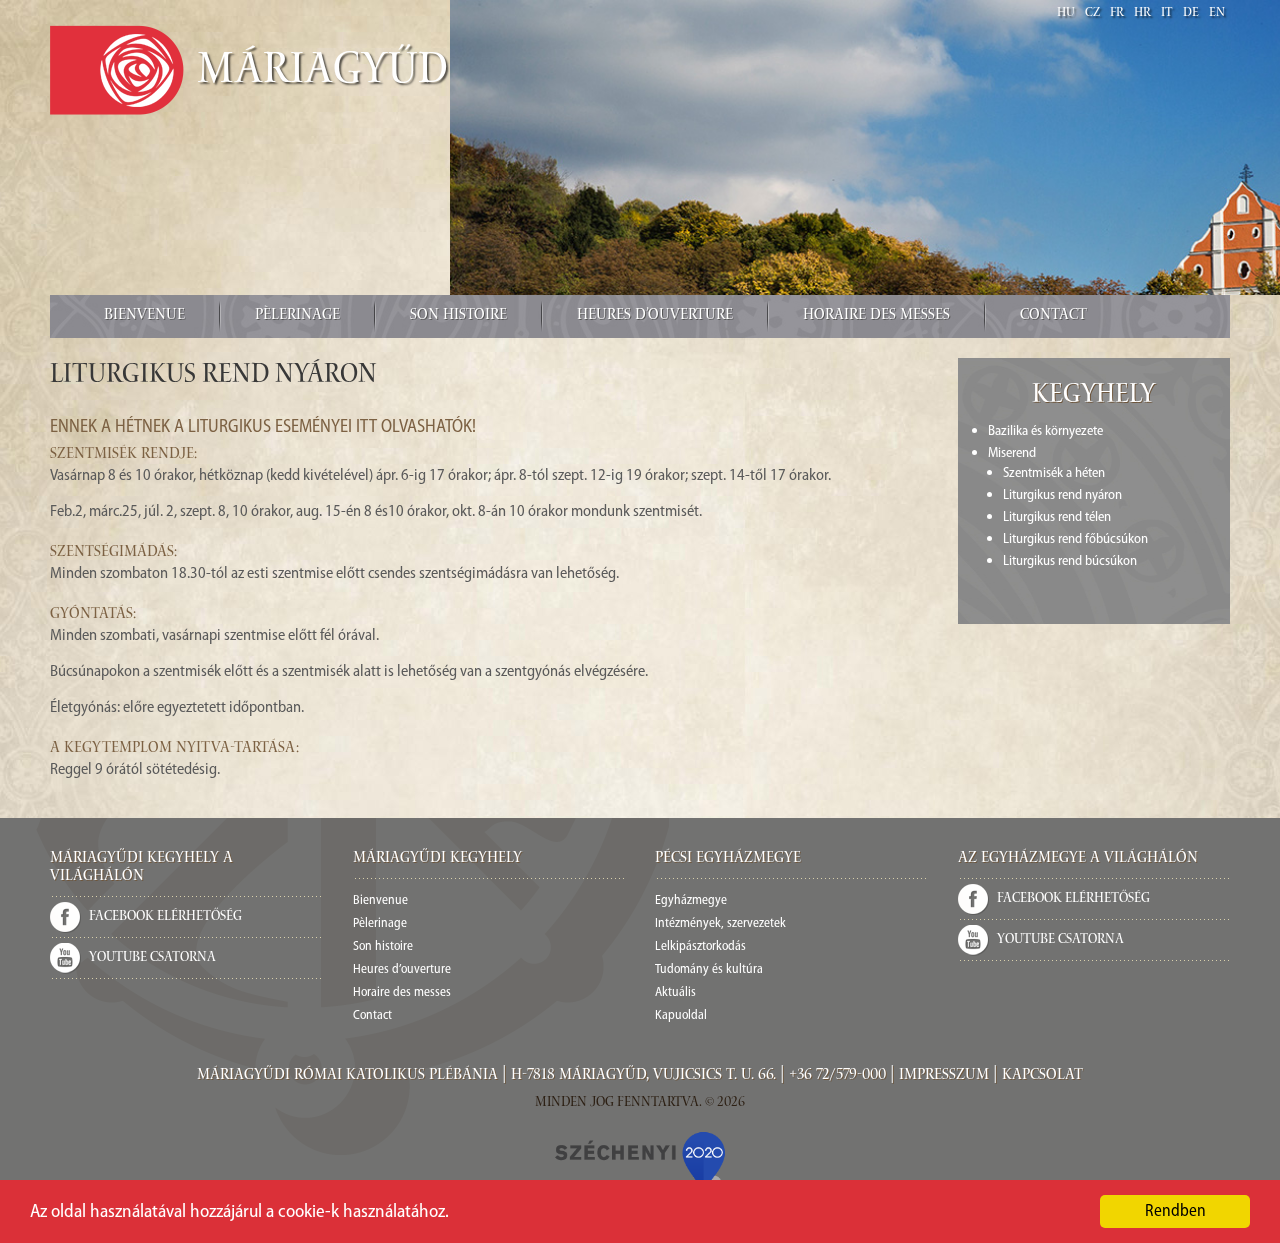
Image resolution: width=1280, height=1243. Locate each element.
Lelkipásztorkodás (700, 946)
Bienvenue (144, 316)
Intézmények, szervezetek (720, 923)
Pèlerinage (297, 316)
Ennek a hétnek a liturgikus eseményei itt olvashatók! (263, 428)
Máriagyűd (323, 73)
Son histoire (458, 316)
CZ (1092, 13)
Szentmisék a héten (1054, 473)
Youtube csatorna (152, 958)
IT (1167, 13)
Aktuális (675, 992)
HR (1142, 13)
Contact (1053, 316)
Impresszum (944, 1076)
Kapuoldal (681, 1015)
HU (1066, 13)
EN (1217, 13)
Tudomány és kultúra (709, 969)
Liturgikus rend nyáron (1062, 495)
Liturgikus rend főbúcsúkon (1075, 539)
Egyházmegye (691, 900)
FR (1117, 13)
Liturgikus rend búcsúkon (1070, 561)
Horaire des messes (876, 316)
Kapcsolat (1042, 1076)
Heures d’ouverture (655, 316)
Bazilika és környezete (1045, 431)
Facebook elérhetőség (165, 917)
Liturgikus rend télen (1057, 517)
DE (1191, 13)
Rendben (1175, 1211)
